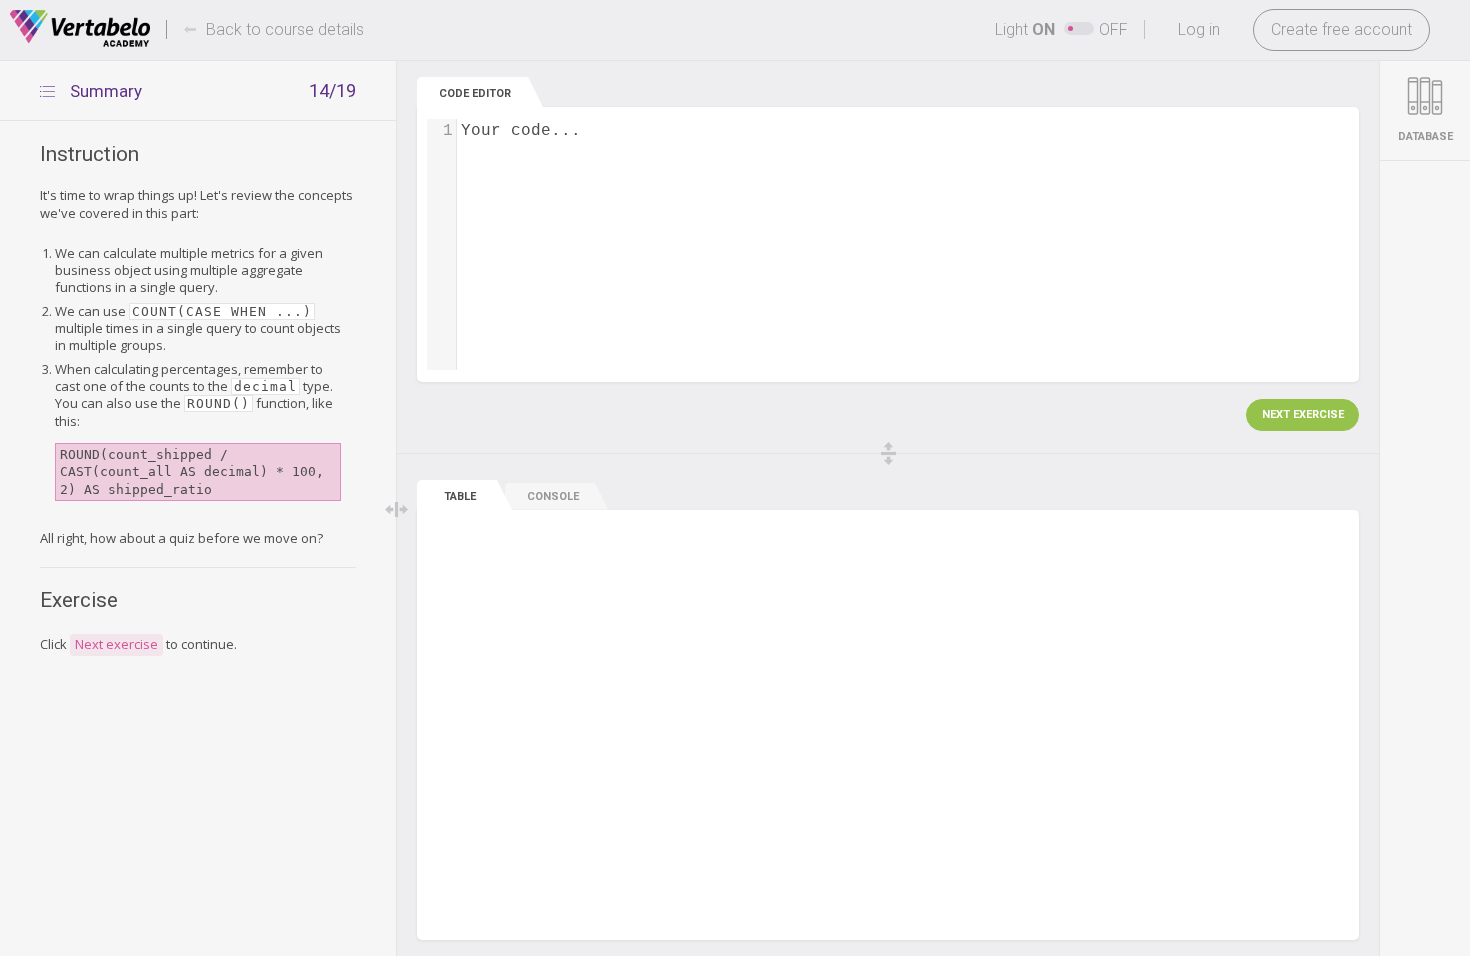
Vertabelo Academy (80, 29)
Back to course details (285, 29)
